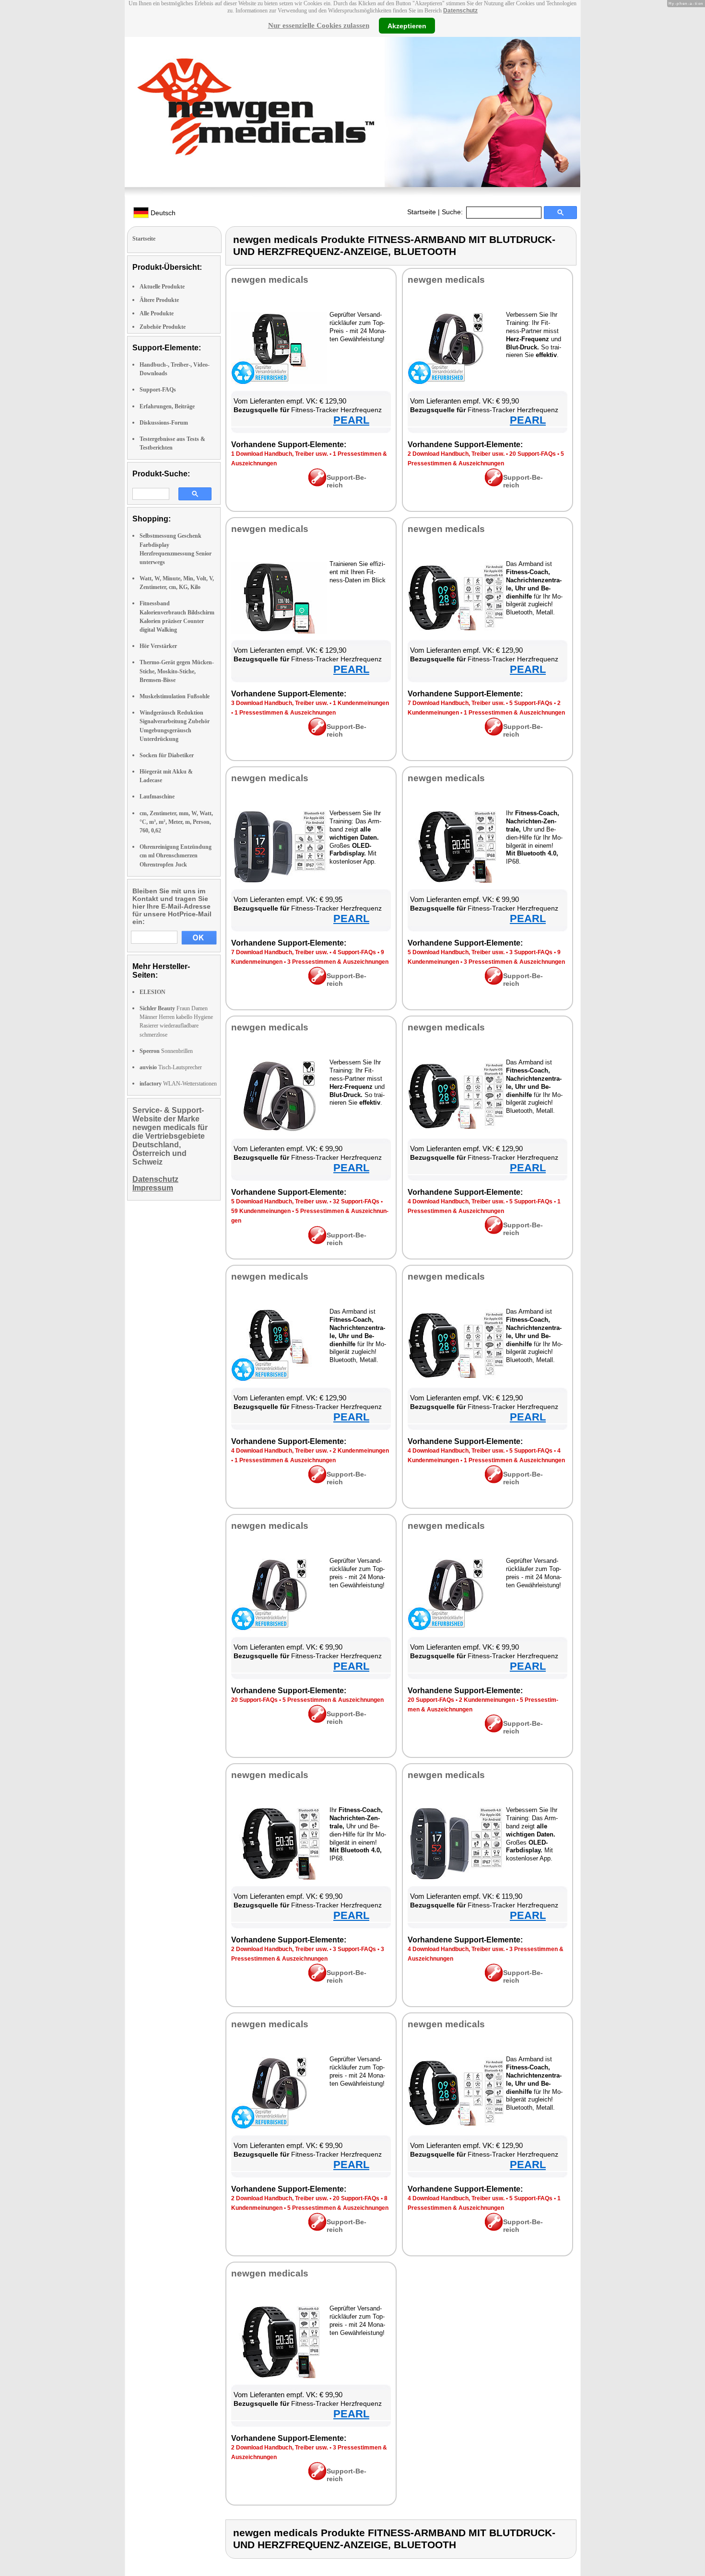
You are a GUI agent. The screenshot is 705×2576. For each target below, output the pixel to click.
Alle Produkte (157, 313)
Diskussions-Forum (164, 423)
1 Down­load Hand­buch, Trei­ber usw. (280, 454)
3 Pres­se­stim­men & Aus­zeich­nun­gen (338, 962)
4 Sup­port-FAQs (354, 952)
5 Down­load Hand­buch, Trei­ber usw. (456, 952)
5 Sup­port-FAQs (531, 703)
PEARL (351, 420)
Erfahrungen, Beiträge (167, 406)
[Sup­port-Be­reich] (317, 484)
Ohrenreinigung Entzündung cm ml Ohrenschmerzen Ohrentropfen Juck (176, 855)
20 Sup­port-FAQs (533, 454)
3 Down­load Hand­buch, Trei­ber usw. (280, 703)
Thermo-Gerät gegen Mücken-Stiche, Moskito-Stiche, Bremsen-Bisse (177, 671)
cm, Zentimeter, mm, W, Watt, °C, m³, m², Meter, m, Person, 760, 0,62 (176, 822)
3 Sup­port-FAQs (531, 952)
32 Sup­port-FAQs (356, 1201)
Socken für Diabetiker (167, 755)
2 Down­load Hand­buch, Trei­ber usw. (456, 454)
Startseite (422, 212)
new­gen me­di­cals (270, 280)
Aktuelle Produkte (162, 287)
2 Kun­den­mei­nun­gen (361, 1451)
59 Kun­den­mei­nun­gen (261, 1211)
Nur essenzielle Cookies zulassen (319, 25)
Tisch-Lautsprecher (171, 1067)
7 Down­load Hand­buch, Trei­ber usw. (456, 703)
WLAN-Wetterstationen (178, 1084)
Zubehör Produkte (163, 327)
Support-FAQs (158, 390)
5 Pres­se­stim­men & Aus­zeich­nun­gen (333, 1700)
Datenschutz (460, 11)
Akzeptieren (407, 25)
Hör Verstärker (158, 646)
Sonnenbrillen (166, 1051)
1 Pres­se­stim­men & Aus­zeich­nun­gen (285, 713)
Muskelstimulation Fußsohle (175, 696)
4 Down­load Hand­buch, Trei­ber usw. (456, 1201)
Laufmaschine (157, 797)
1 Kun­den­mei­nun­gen (361, 703)
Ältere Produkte (159, 300)
